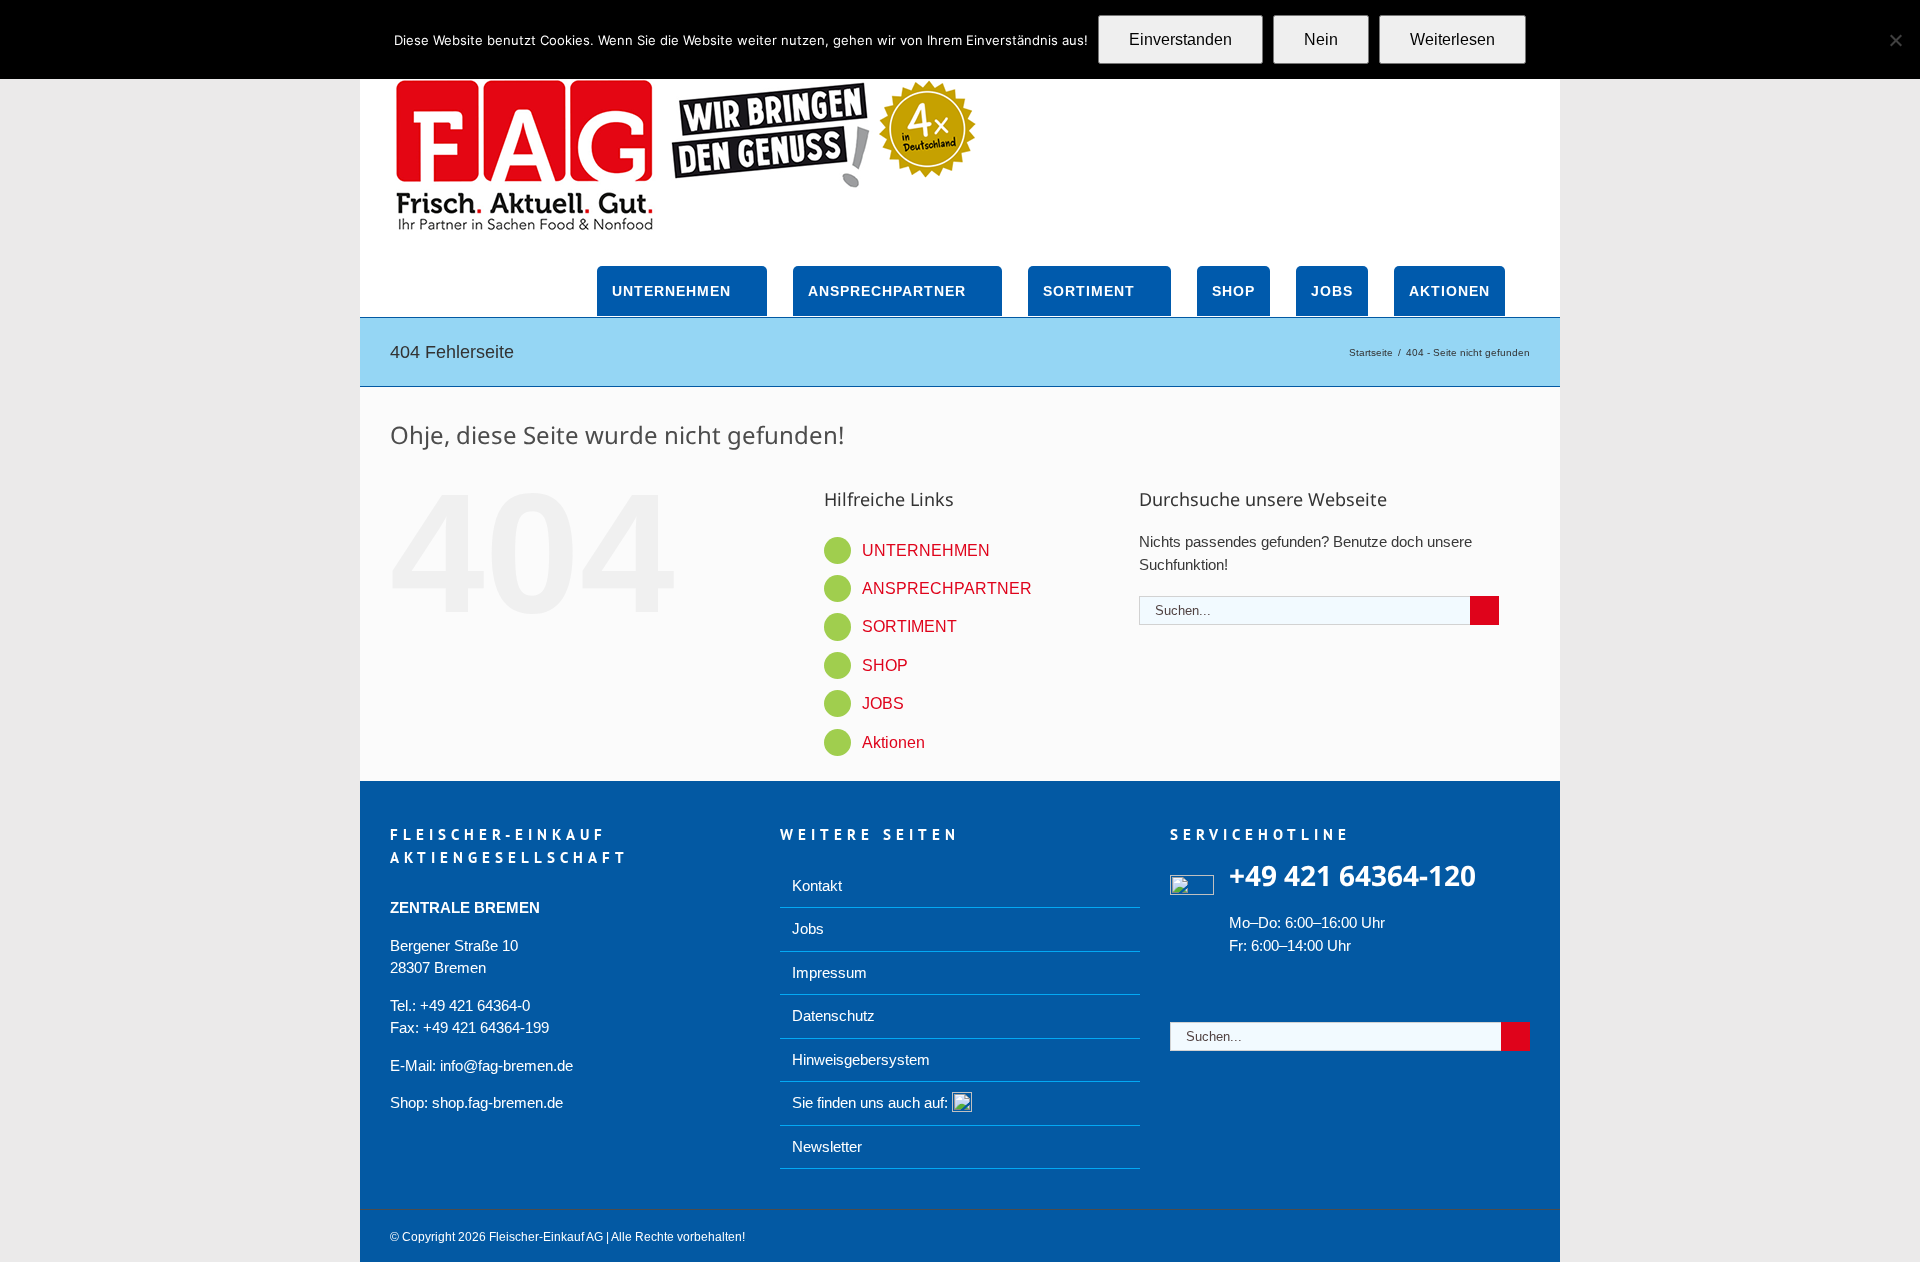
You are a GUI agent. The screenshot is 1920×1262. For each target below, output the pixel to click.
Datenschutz (833, 1015)
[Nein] (1895, 40)
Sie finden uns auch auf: (872, 1102)
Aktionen (893, 742)
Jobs (808, 928)
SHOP (885, 665)
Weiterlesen (1452, 39)
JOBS (883, 703)
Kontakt (817, 885)
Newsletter (827, 1146)
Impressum (829, 972)
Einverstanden (1180, 39)
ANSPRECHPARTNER (947, 588)
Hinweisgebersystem (861, 1059)
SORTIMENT (909, 626)
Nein (1321, 39)
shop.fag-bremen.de (497, 1102)
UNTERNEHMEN (926, 550)
